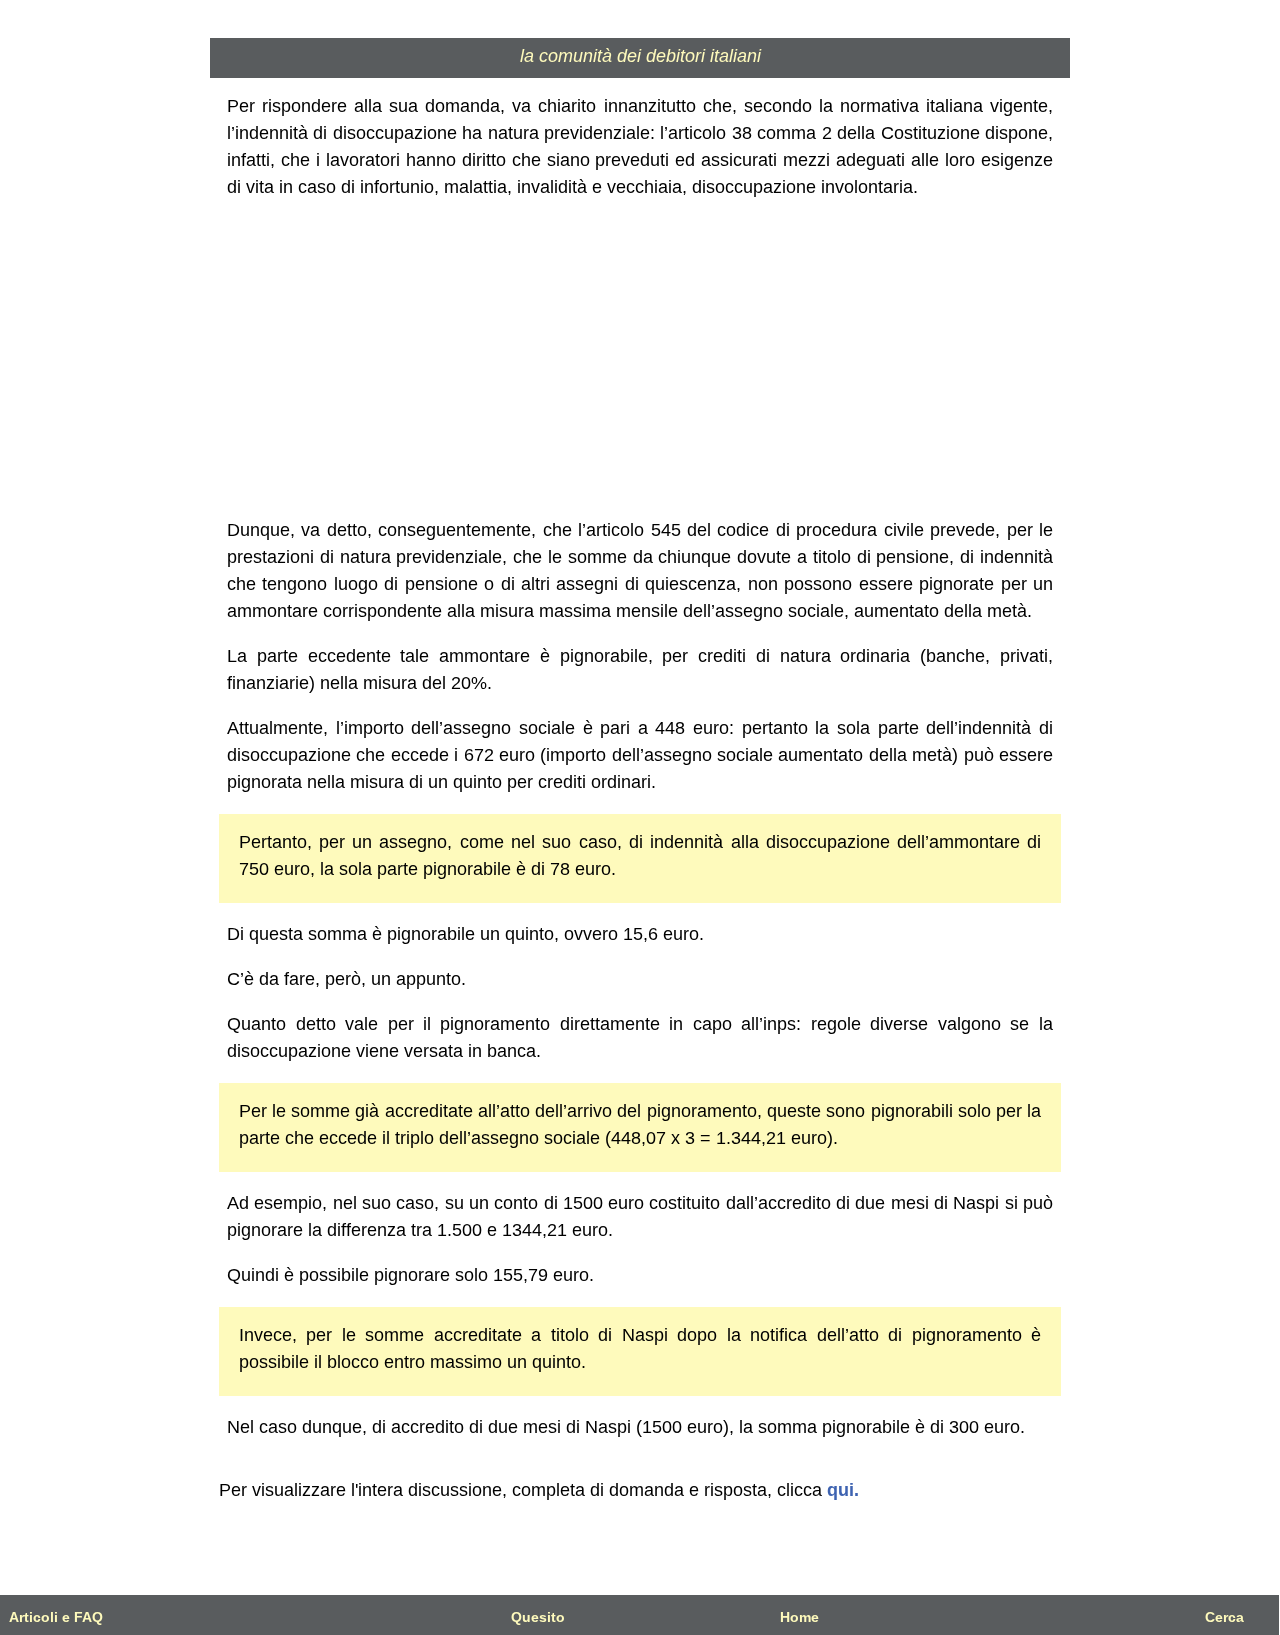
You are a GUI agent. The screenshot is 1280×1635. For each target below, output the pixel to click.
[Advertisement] (640, 359)
